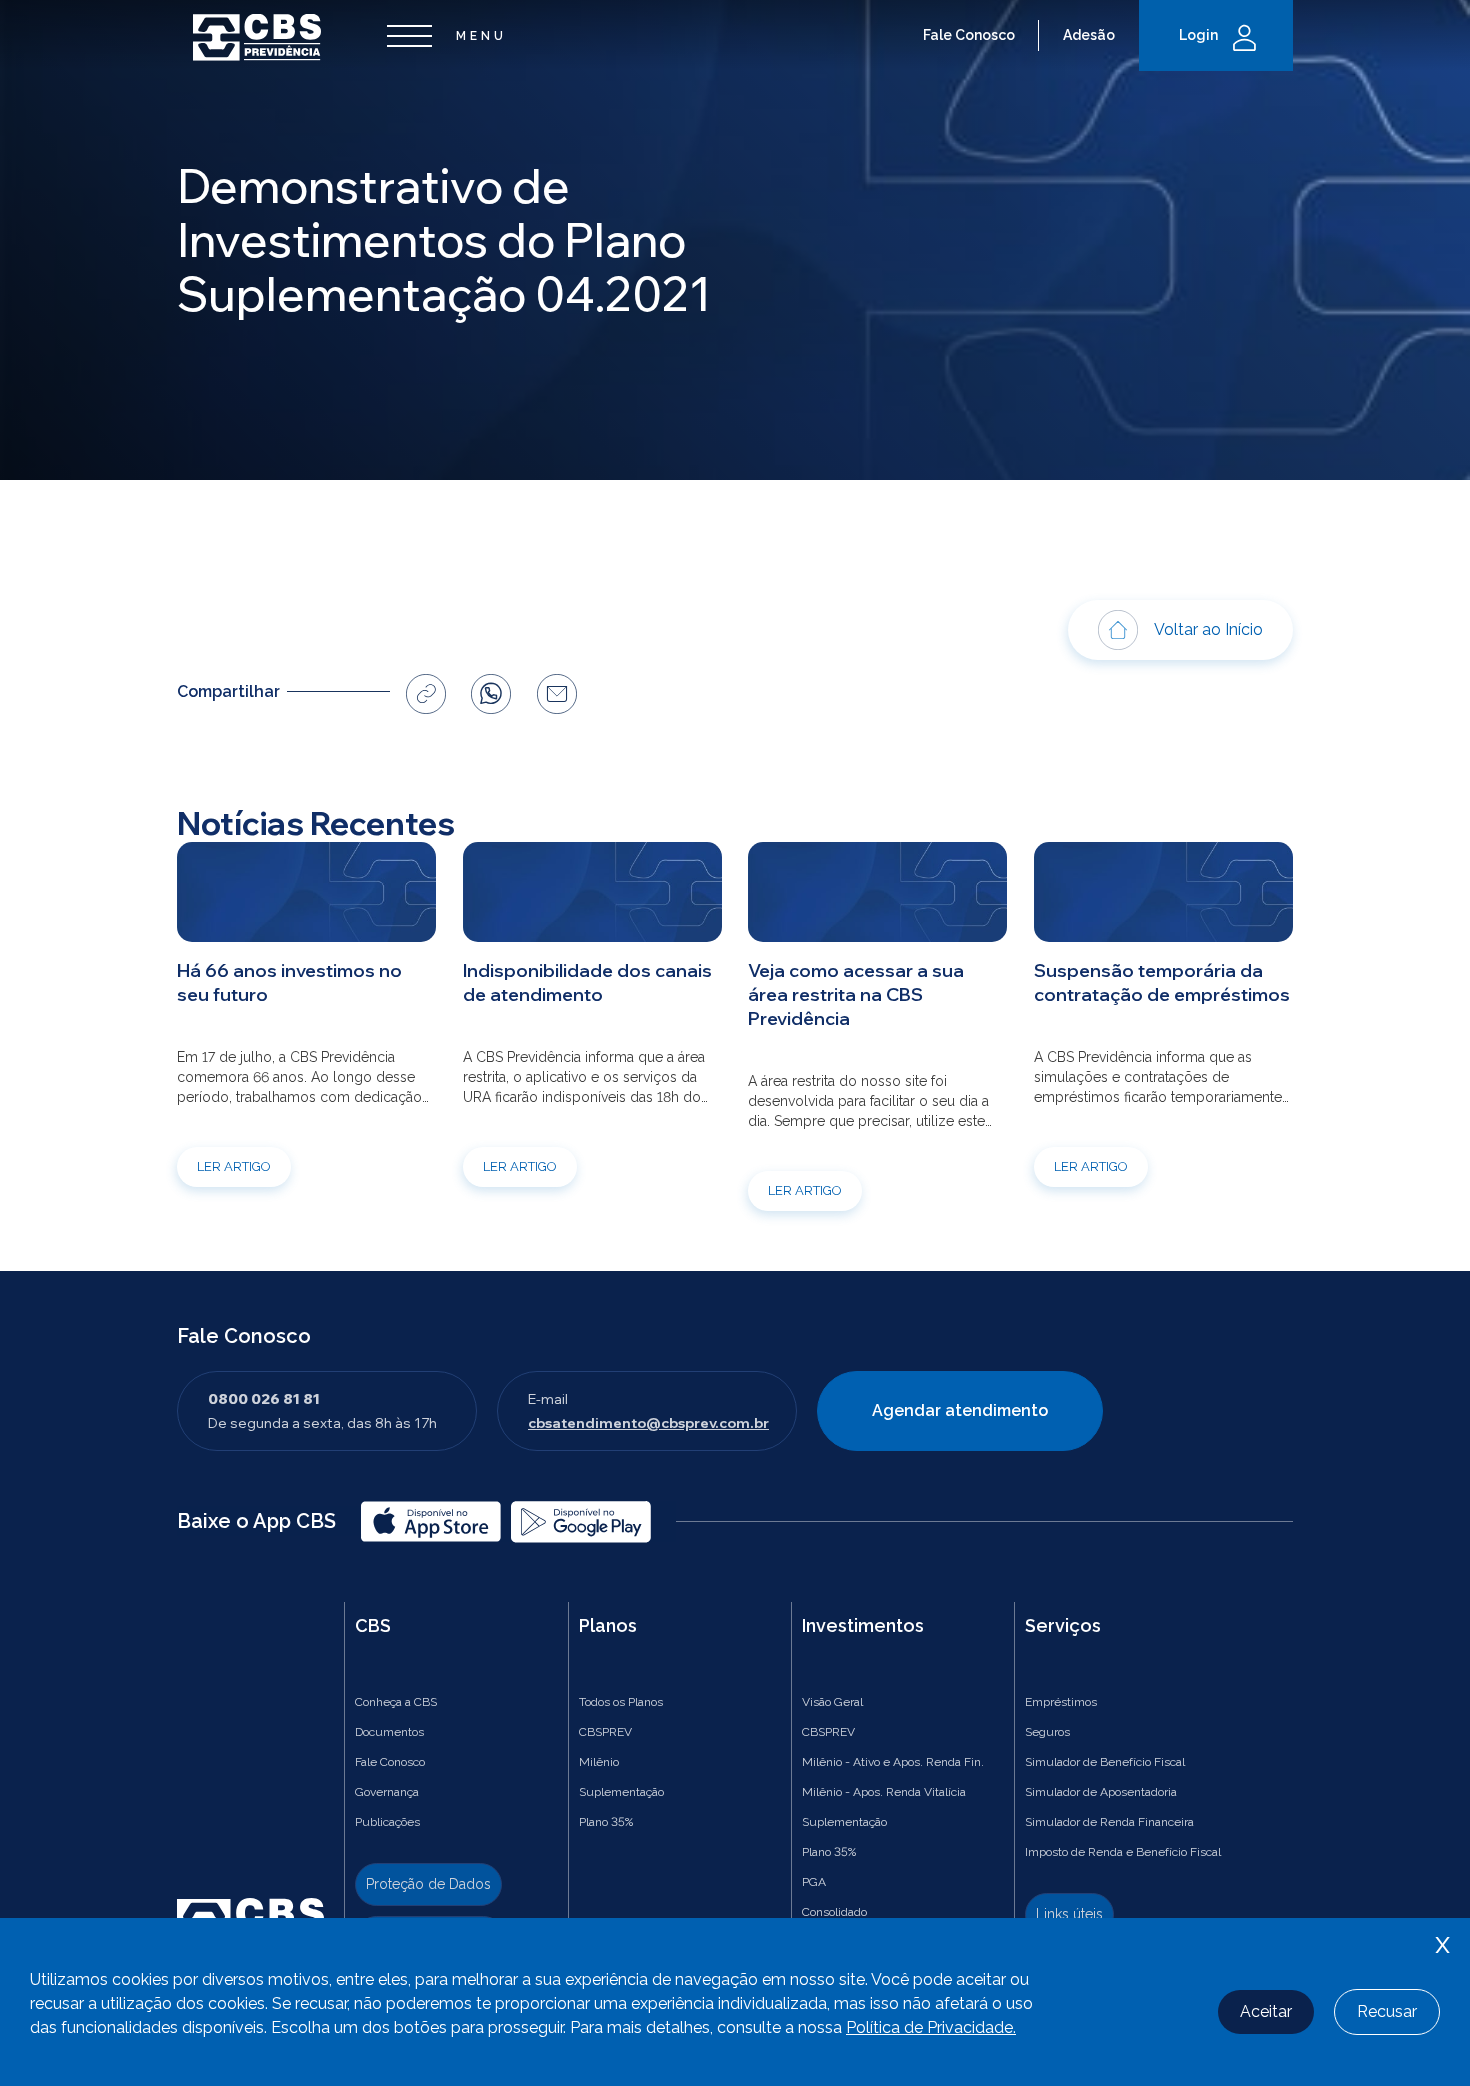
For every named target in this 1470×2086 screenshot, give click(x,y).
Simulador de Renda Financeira (1109, 1822)
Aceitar (1266, 2011)
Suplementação (621, 1792)
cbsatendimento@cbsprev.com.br (648, 1423)
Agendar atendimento (960, 1410)
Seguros (1047, 1732)
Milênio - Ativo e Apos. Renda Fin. (893, 1762)
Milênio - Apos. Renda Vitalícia (884, 1792)
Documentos (389, 1732)
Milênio (599, 1762)
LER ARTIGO (234, 1166)
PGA (814, 1882)
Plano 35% (606, 1822)
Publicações (387, 1822)
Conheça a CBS (396, 1702)
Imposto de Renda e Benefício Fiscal (1123, 1852)
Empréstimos (1061, 1702)
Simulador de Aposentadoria (1101, 1792)
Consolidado (834, 1912)
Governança (387, 1792)
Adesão (1089, 35)
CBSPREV (605, 1732)
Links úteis (1069, 1914)
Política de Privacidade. (931, 2027)
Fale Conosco (969, 35)
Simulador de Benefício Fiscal (1105, 1762)
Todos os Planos (621, 1702)
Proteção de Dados (428, 1884)
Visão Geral (832, 1702)
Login (1198, 35)
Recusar (1387, 2011)
